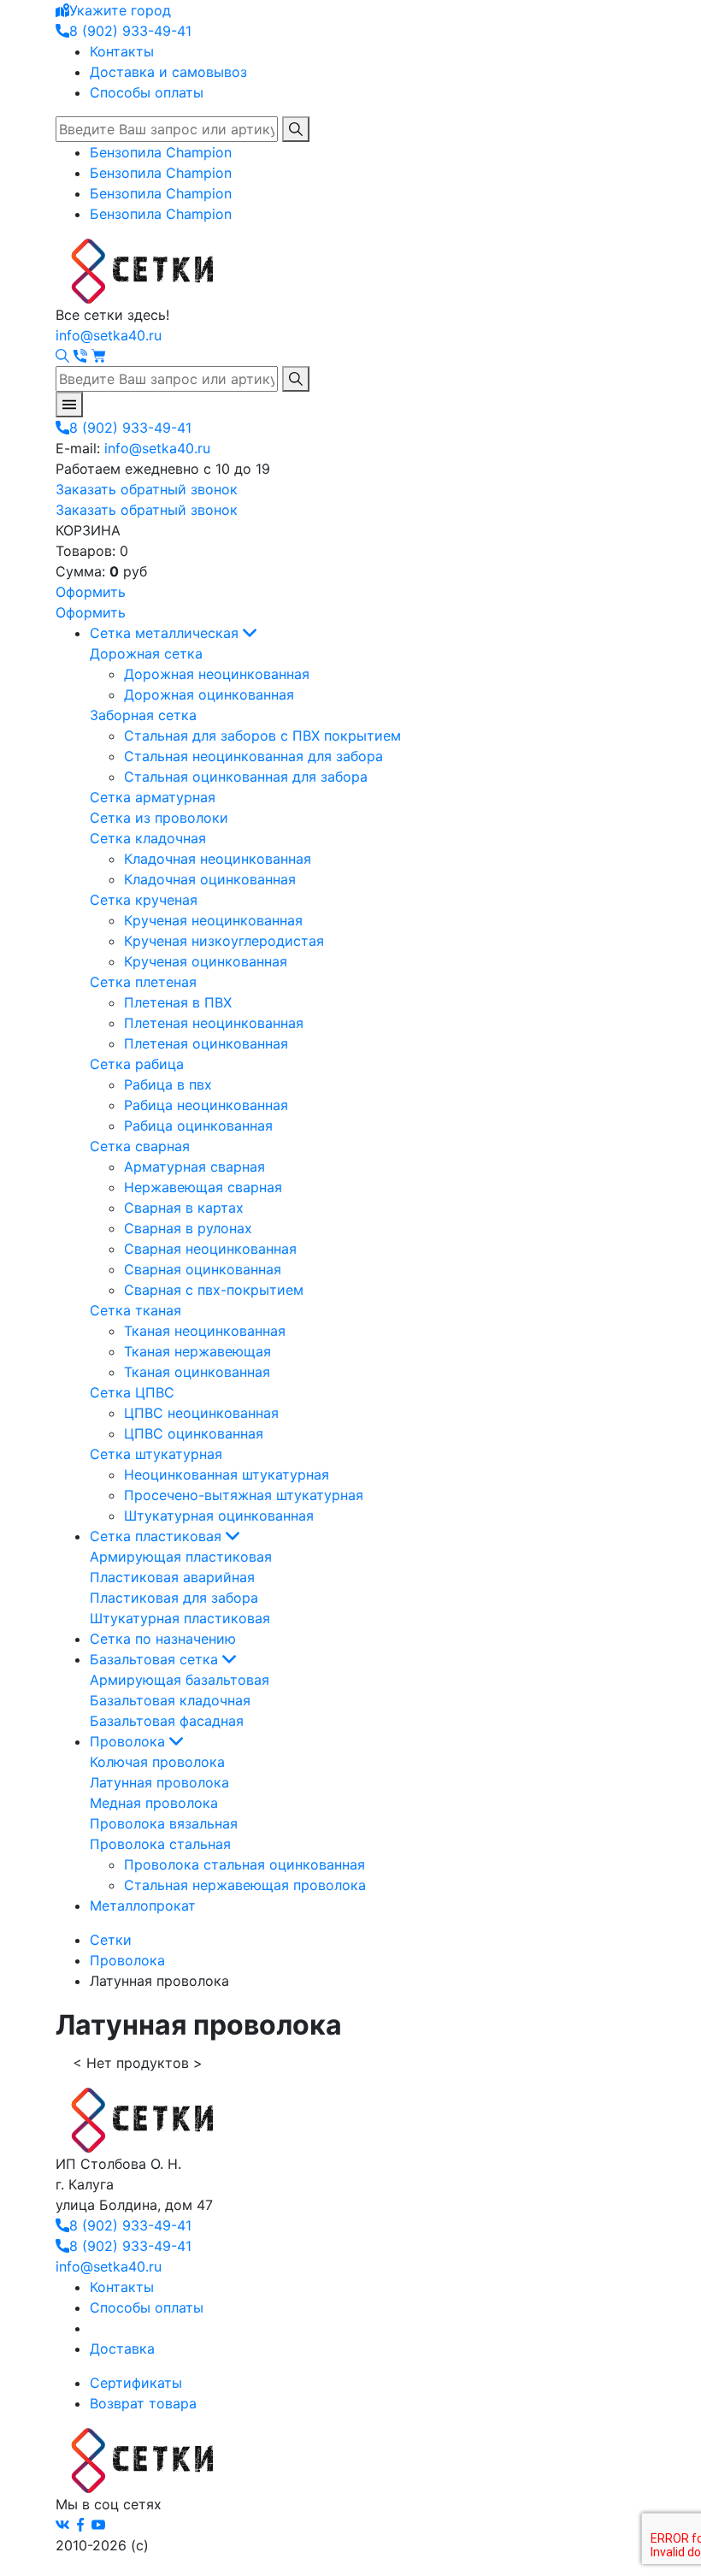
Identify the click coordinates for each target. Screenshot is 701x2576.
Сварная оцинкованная (203, 1269)
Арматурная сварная (194, 1167)
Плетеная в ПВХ (178, 1002)
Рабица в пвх (168, 1084)
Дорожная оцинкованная (209, 694)
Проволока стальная (160, 1844)
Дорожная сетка (146, 653)
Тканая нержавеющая (197, 1351)
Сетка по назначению (163, 1639)
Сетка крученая (144, 900)
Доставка (122, 2349)
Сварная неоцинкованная (210, 1249)
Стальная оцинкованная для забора (246, 777)
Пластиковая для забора (174, 1598)
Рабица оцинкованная (198, 1126)
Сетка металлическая (166, 633)
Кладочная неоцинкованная (218, 859)
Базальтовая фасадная (167, 1721)
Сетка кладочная (148, 838)
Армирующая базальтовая (180, 1680)
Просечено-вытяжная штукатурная (244, 1495)
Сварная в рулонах (188, 1228)
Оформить (91, 592)
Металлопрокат (143, 1905)
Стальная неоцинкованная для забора (253, 756)
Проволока (130, 1741)
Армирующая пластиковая (181, 1557)
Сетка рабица (137, 1064)
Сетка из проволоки (159, 818)
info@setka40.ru (109, 335)
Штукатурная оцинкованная (219, 1515)
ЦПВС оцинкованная (194, 1433)
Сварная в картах (184, 1208)
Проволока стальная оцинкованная (244, 1864)
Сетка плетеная (143, 982)
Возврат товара (143, 2403)
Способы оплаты (147, 92)
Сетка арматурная (153, 797)
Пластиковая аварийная (172, 1577)
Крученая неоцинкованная (213, 920)
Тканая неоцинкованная (205, 1331)
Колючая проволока (157, 1762)
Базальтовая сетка (156, 1659)
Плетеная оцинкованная (206, 1043)
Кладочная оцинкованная (210, 879)
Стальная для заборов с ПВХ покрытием (262, 736)
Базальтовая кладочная (170, 1700)
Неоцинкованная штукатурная (227, 1474)
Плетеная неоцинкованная (214, 1023)
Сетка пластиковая (158, 1536)
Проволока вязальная (164, 1823)
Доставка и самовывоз (168, 72)
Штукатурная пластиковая (180, 1618)
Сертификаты (136, 2383)
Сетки (111, 1940)
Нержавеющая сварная (203, 1187)
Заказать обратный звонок (147, 489)
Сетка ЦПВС (132, 1392)
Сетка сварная (140, 1146)
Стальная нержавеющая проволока (245, 1885)
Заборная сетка (143, 715)
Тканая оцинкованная (197, 1372)
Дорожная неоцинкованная (217, 674)
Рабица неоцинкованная (206, 1105)
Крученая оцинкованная (206, 961)
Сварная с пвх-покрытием (214, 1290)
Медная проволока (154, 1803)
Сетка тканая (135, 1310)
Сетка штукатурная (156, 1454)
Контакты (122, 51)
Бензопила (161, 152)
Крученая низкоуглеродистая (224, 941)
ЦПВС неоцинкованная (201, 1413)
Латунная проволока (159, 1782)
